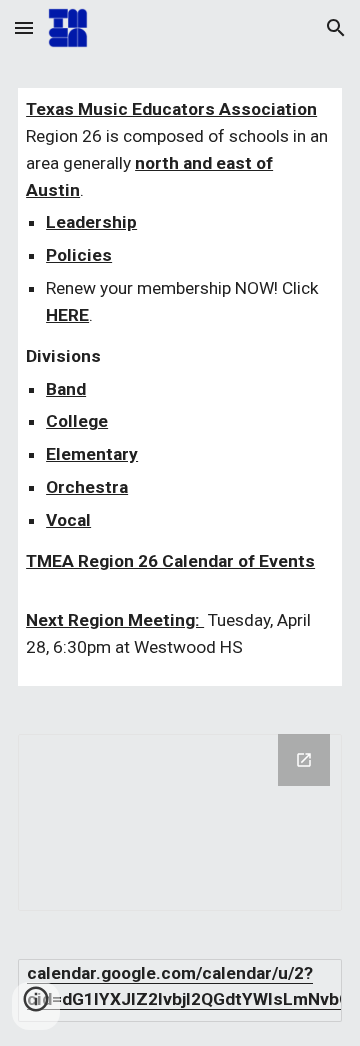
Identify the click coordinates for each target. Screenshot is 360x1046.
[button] (24, 27)
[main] (180, 387)
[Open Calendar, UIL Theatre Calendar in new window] (304, 760)
